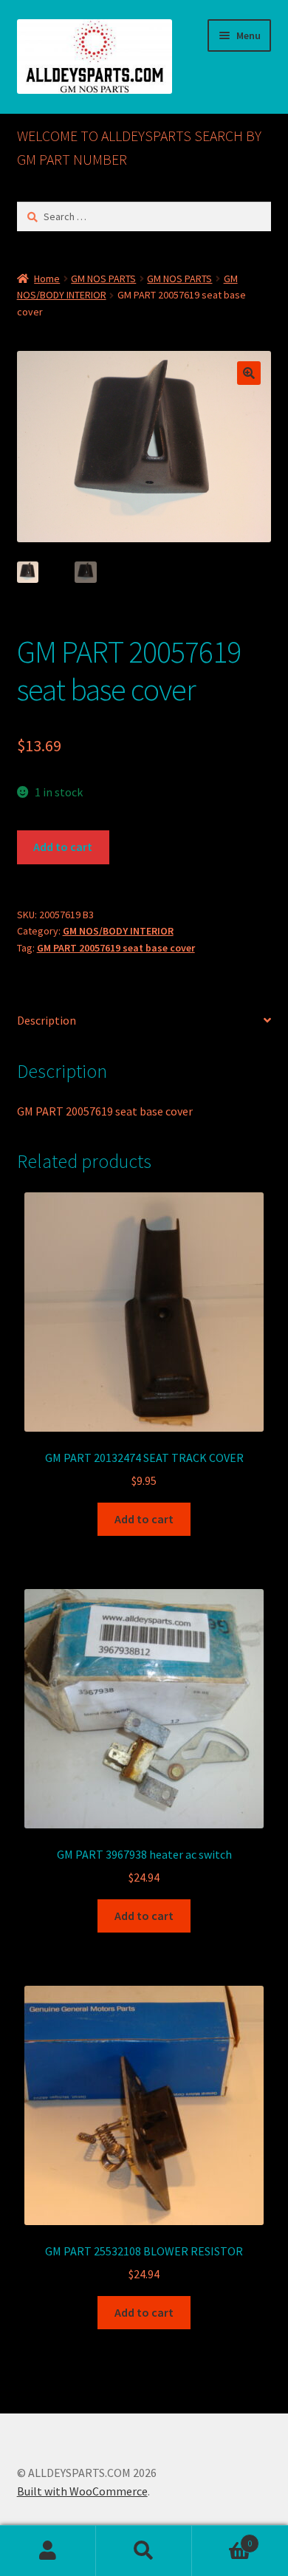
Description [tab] (47, 1020)
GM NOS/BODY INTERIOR (118, 931)
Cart (222, 2538)
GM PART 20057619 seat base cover (116, 948)
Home (47, 279)
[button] (249, 373)
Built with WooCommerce (82, 2491)
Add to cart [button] (144, 1519)
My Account (48, 2551)
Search (144, 2551)
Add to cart (63, 847)
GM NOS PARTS (103, 279)
